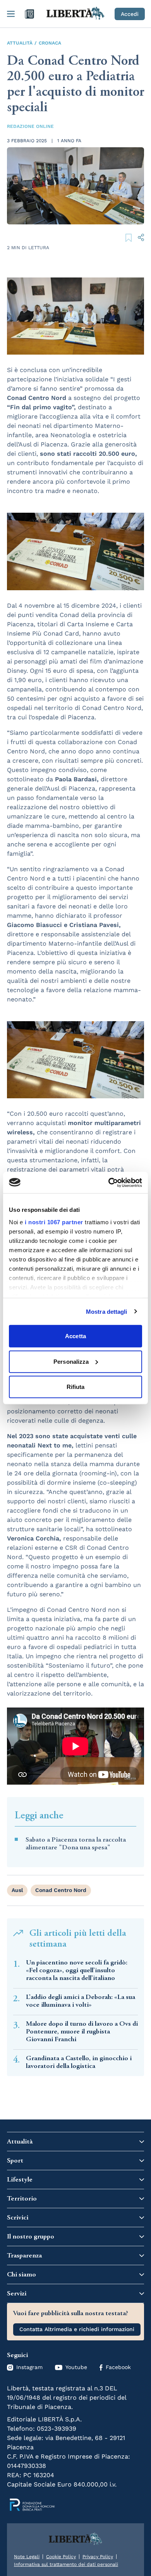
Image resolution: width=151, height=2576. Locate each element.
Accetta (75, 1336)
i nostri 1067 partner (54, 1222)
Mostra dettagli (107, 1311)
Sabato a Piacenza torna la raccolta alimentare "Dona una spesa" (76, 1844)
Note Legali (27, 2557)
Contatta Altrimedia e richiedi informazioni (77, 2329)
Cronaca (50, 43)
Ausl (17, 1890)
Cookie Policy (61, 2557)
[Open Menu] (11, 14)
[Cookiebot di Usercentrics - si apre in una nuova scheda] (109, 1182)
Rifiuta (76, 1387)
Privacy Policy (98, 2557)
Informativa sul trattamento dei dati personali (66, 2564)
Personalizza (71, 1361)
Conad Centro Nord (61, 1890)
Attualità (20, 43)
